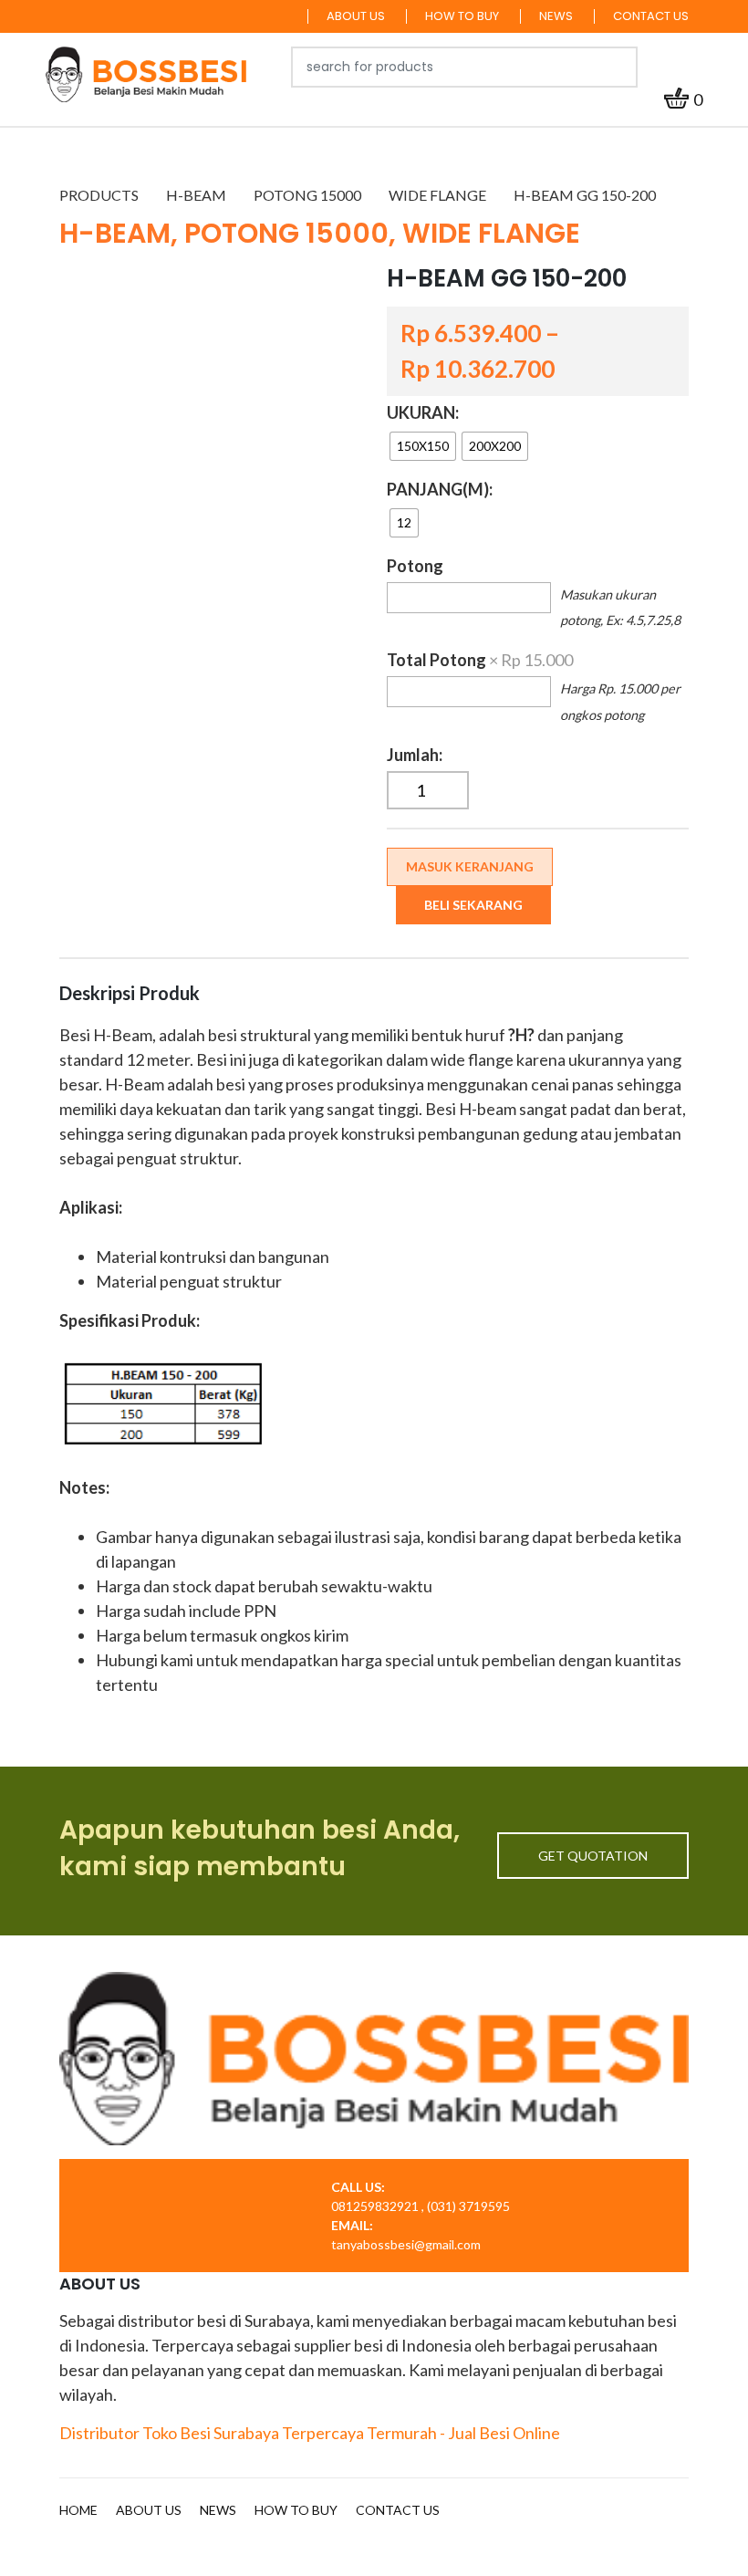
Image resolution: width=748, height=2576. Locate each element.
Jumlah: (415, 755)
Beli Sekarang (473, 905)
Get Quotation (593, 1856)
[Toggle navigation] (688, 67)
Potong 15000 (307, 195)
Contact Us (651, 16)
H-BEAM (196, 195)
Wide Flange (437, 195)
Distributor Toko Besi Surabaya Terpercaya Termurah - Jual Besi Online (310, 2433)
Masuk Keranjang (470, 866)
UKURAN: (423, 412)
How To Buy (462, 16)
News (556, 16)
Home (78, 2510)
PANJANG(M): (440, 489)
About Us (356, 16)
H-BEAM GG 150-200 (585, 195)
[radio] (423, 446)
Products (99, 195)
